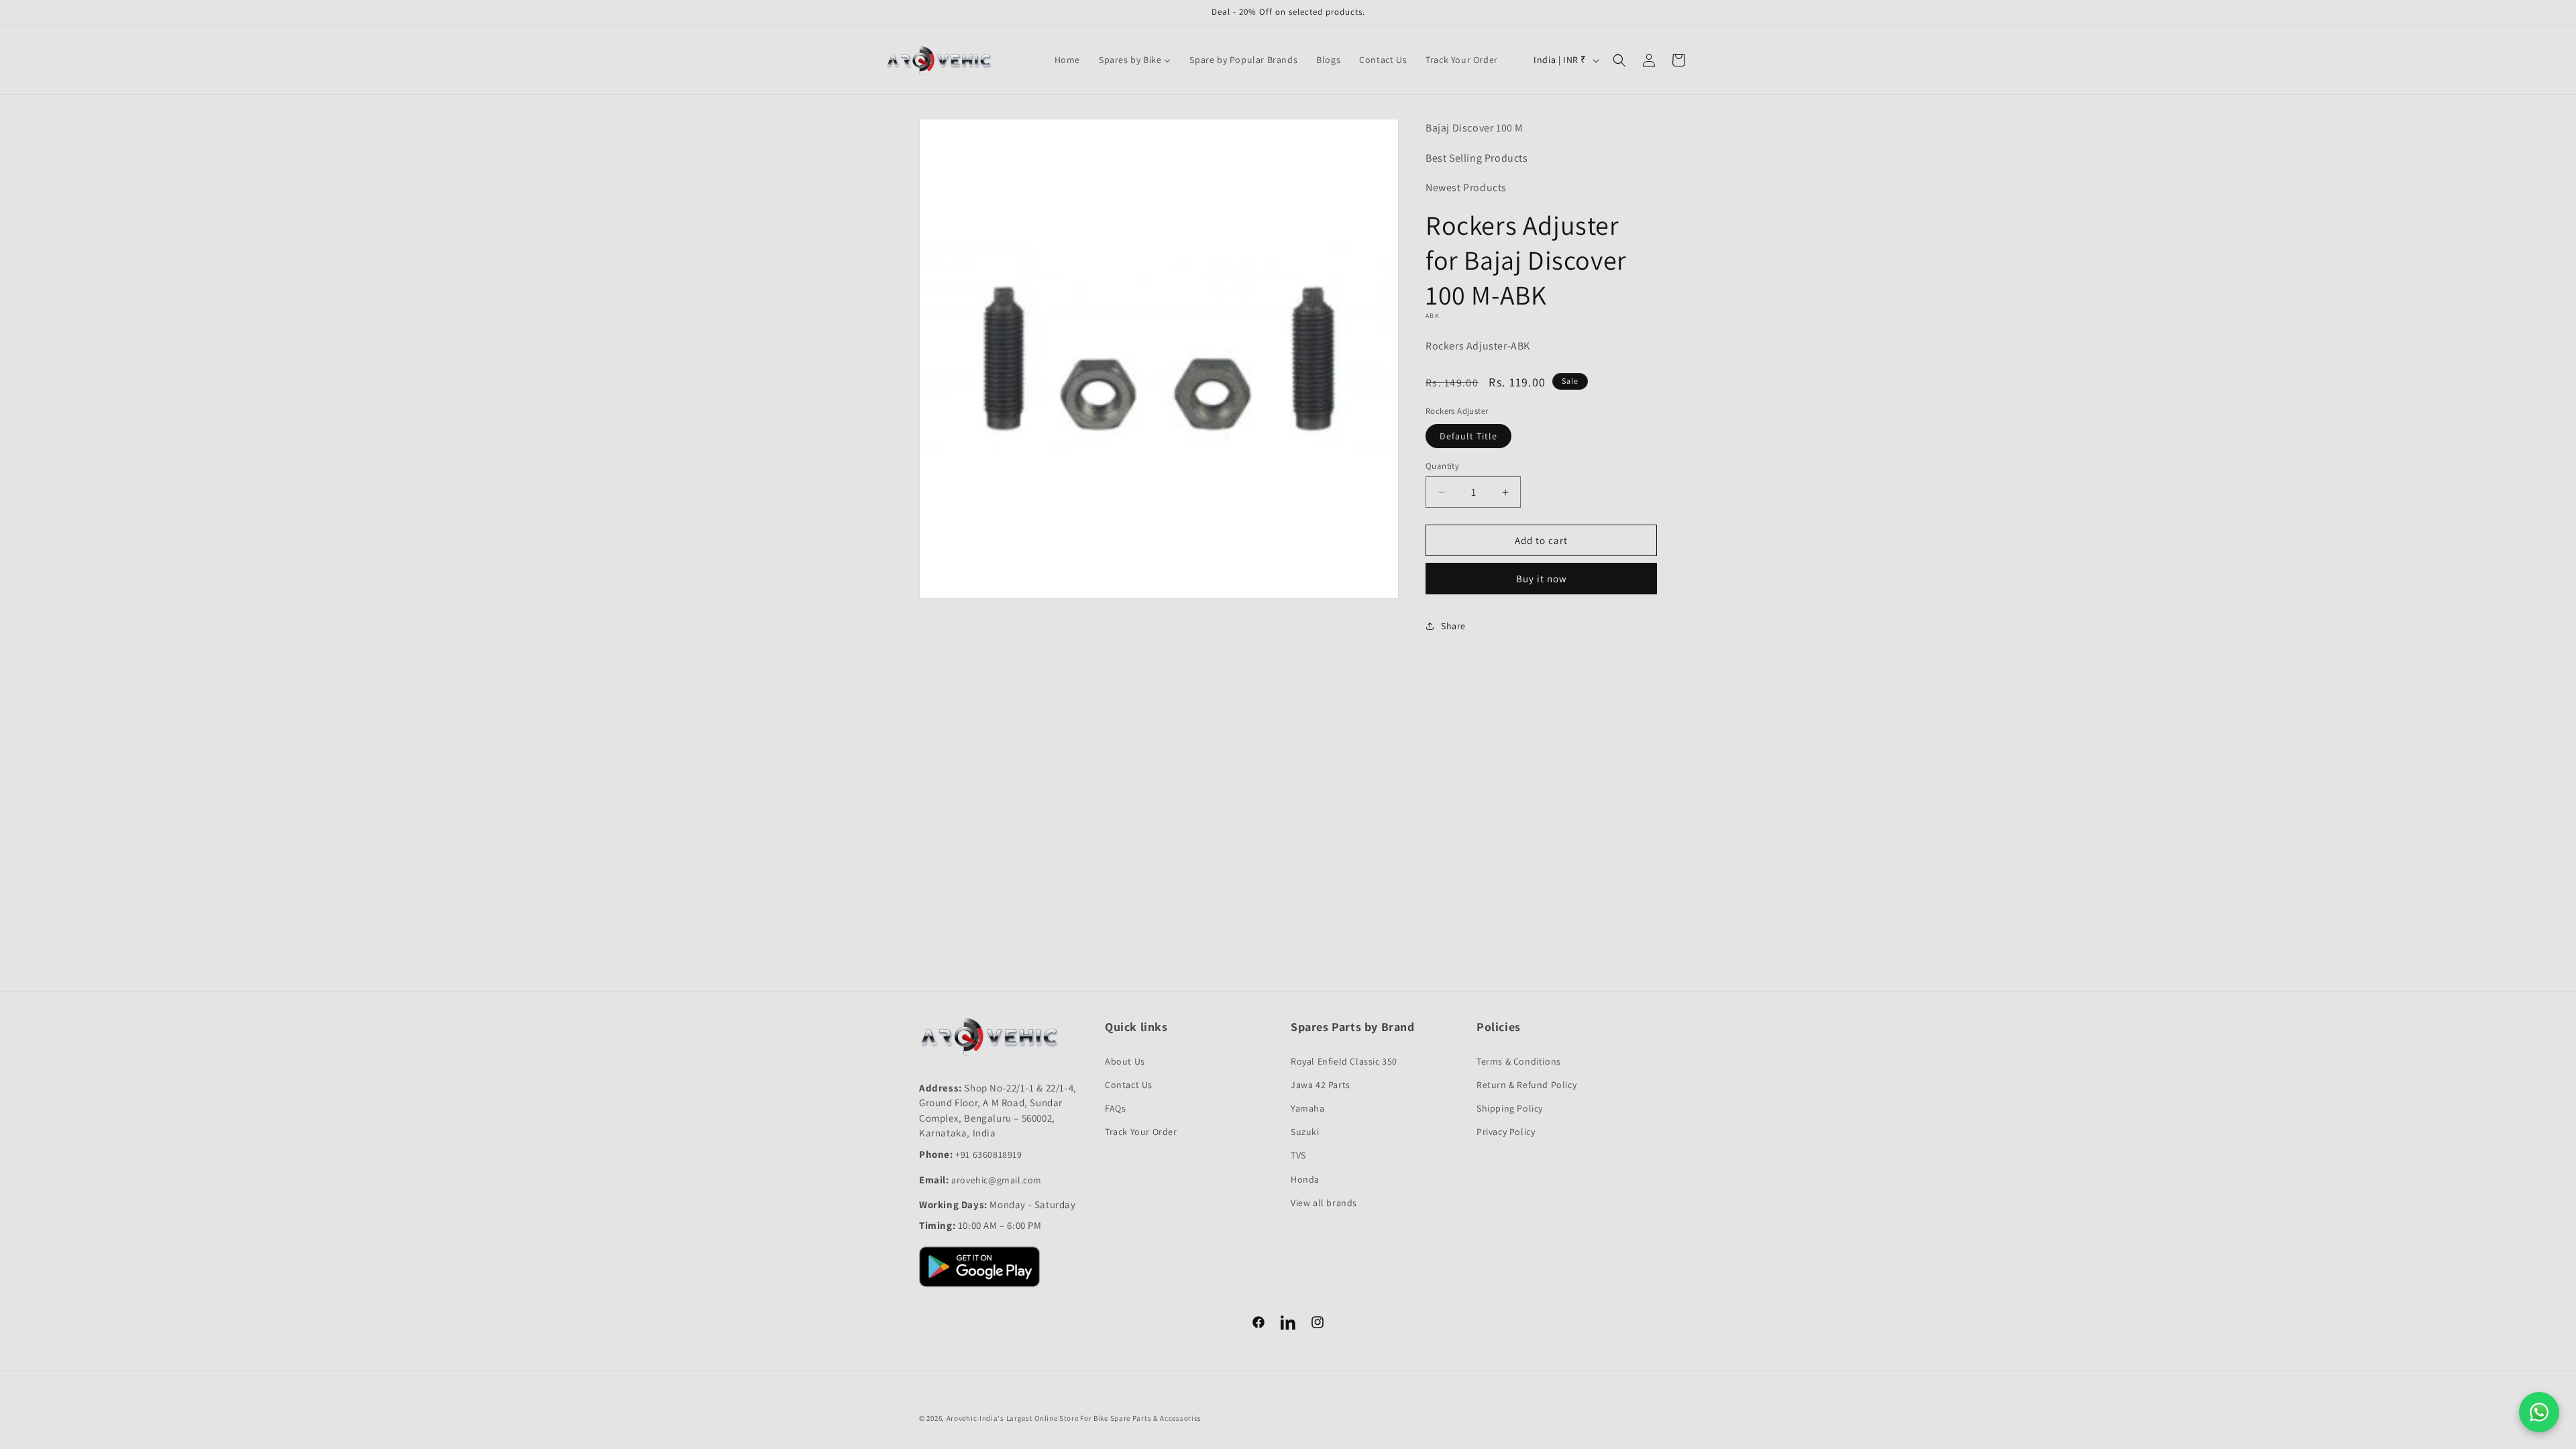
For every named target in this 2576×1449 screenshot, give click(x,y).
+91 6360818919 (988, 1155)
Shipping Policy (1510, 1108)
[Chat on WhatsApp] (2539, 1412)
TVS (1298, 1155)
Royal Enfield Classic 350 (1344, 1061)
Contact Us (1129, 1085)
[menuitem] (1067, 60)
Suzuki (1305, 1132)
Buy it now (1542, 579)
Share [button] (1453, 626)
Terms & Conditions (1519, 1061)
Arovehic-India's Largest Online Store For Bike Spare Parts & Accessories (1074, 1418)
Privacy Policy (1506, 1132)
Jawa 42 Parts (1321, 1085)
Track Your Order (1141, 1132)
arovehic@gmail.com (997, 1180)
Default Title (1468, 436)
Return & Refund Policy (1526, 1085)
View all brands (1324, 1203)
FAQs (1115, 1108)
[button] (1619, 60)
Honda (1305, 1179)
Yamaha (1308, 1108)
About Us (1125, 1061)
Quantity (1442, 466)
